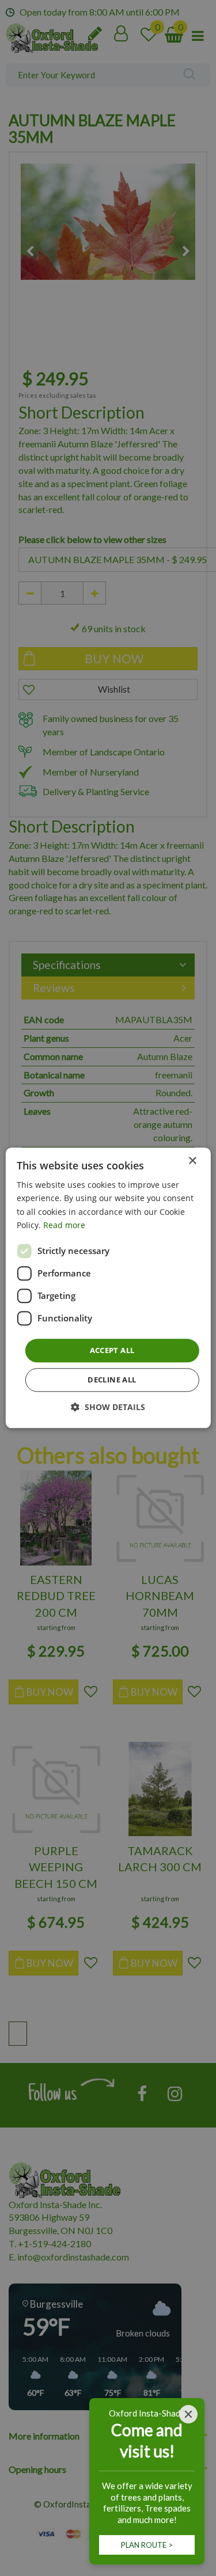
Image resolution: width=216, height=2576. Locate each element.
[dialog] (108, 1288)
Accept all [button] (112, 1350)
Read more (64, 1225)
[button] (108, 1407)
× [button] (192, 1161)
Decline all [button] (112, 1380)
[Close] (188, 2414)
